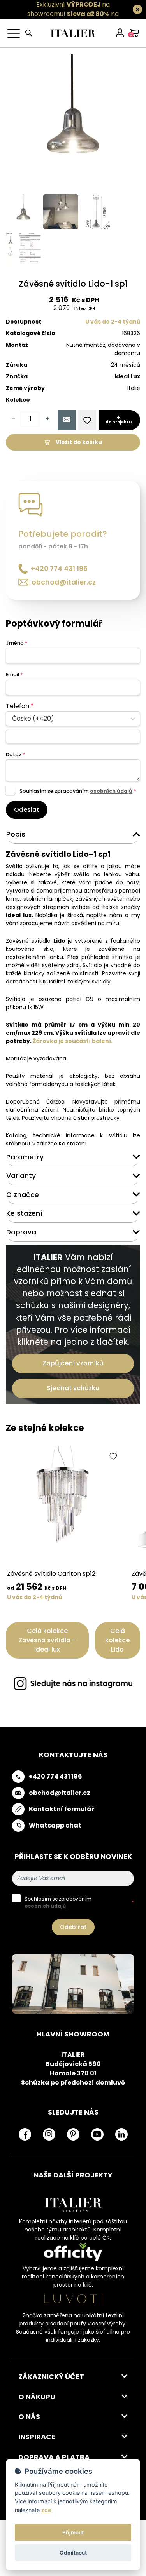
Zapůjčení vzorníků (73, 1363)
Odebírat (73, 1927)
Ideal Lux (127, 376)
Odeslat (27, 810)
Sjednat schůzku (73, 1388)
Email (14, 674)
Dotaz (15, 755)
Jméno (17, 643)
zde (46, 2510)
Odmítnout (73, 2553)
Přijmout (73, 2532)
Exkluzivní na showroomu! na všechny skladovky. (69, 14)
